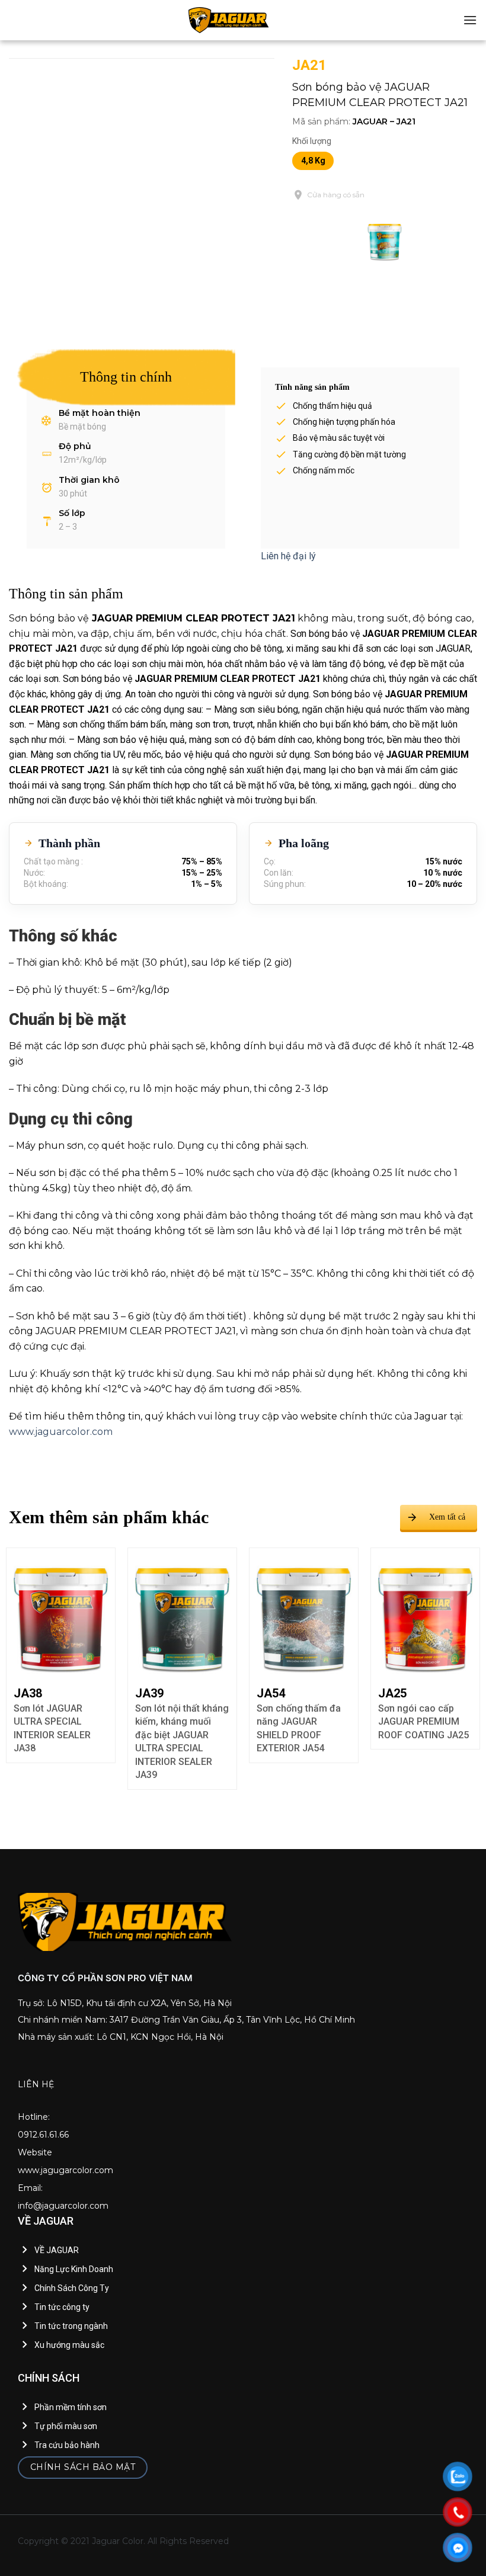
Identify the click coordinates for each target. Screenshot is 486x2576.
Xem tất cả (447, 1517)
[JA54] (182, 1613)
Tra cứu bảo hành (67, 2445)
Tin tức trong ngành (71, 2326)
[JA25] (304, 1613)
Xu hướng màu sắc (69, 2345)
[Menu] (470, 20)
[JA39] (61, 1613)
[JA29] (425, 1613)
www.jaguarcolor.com (61, 1432)
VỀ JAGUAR (57, 2250)
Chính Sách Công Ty (72, 2288)
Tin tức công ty (62, 2307)
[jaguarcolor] (229, 20)
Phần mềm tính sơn (71, 2407)
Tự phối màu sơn (66, 2426)
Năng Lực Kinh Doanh (74, 2269)
